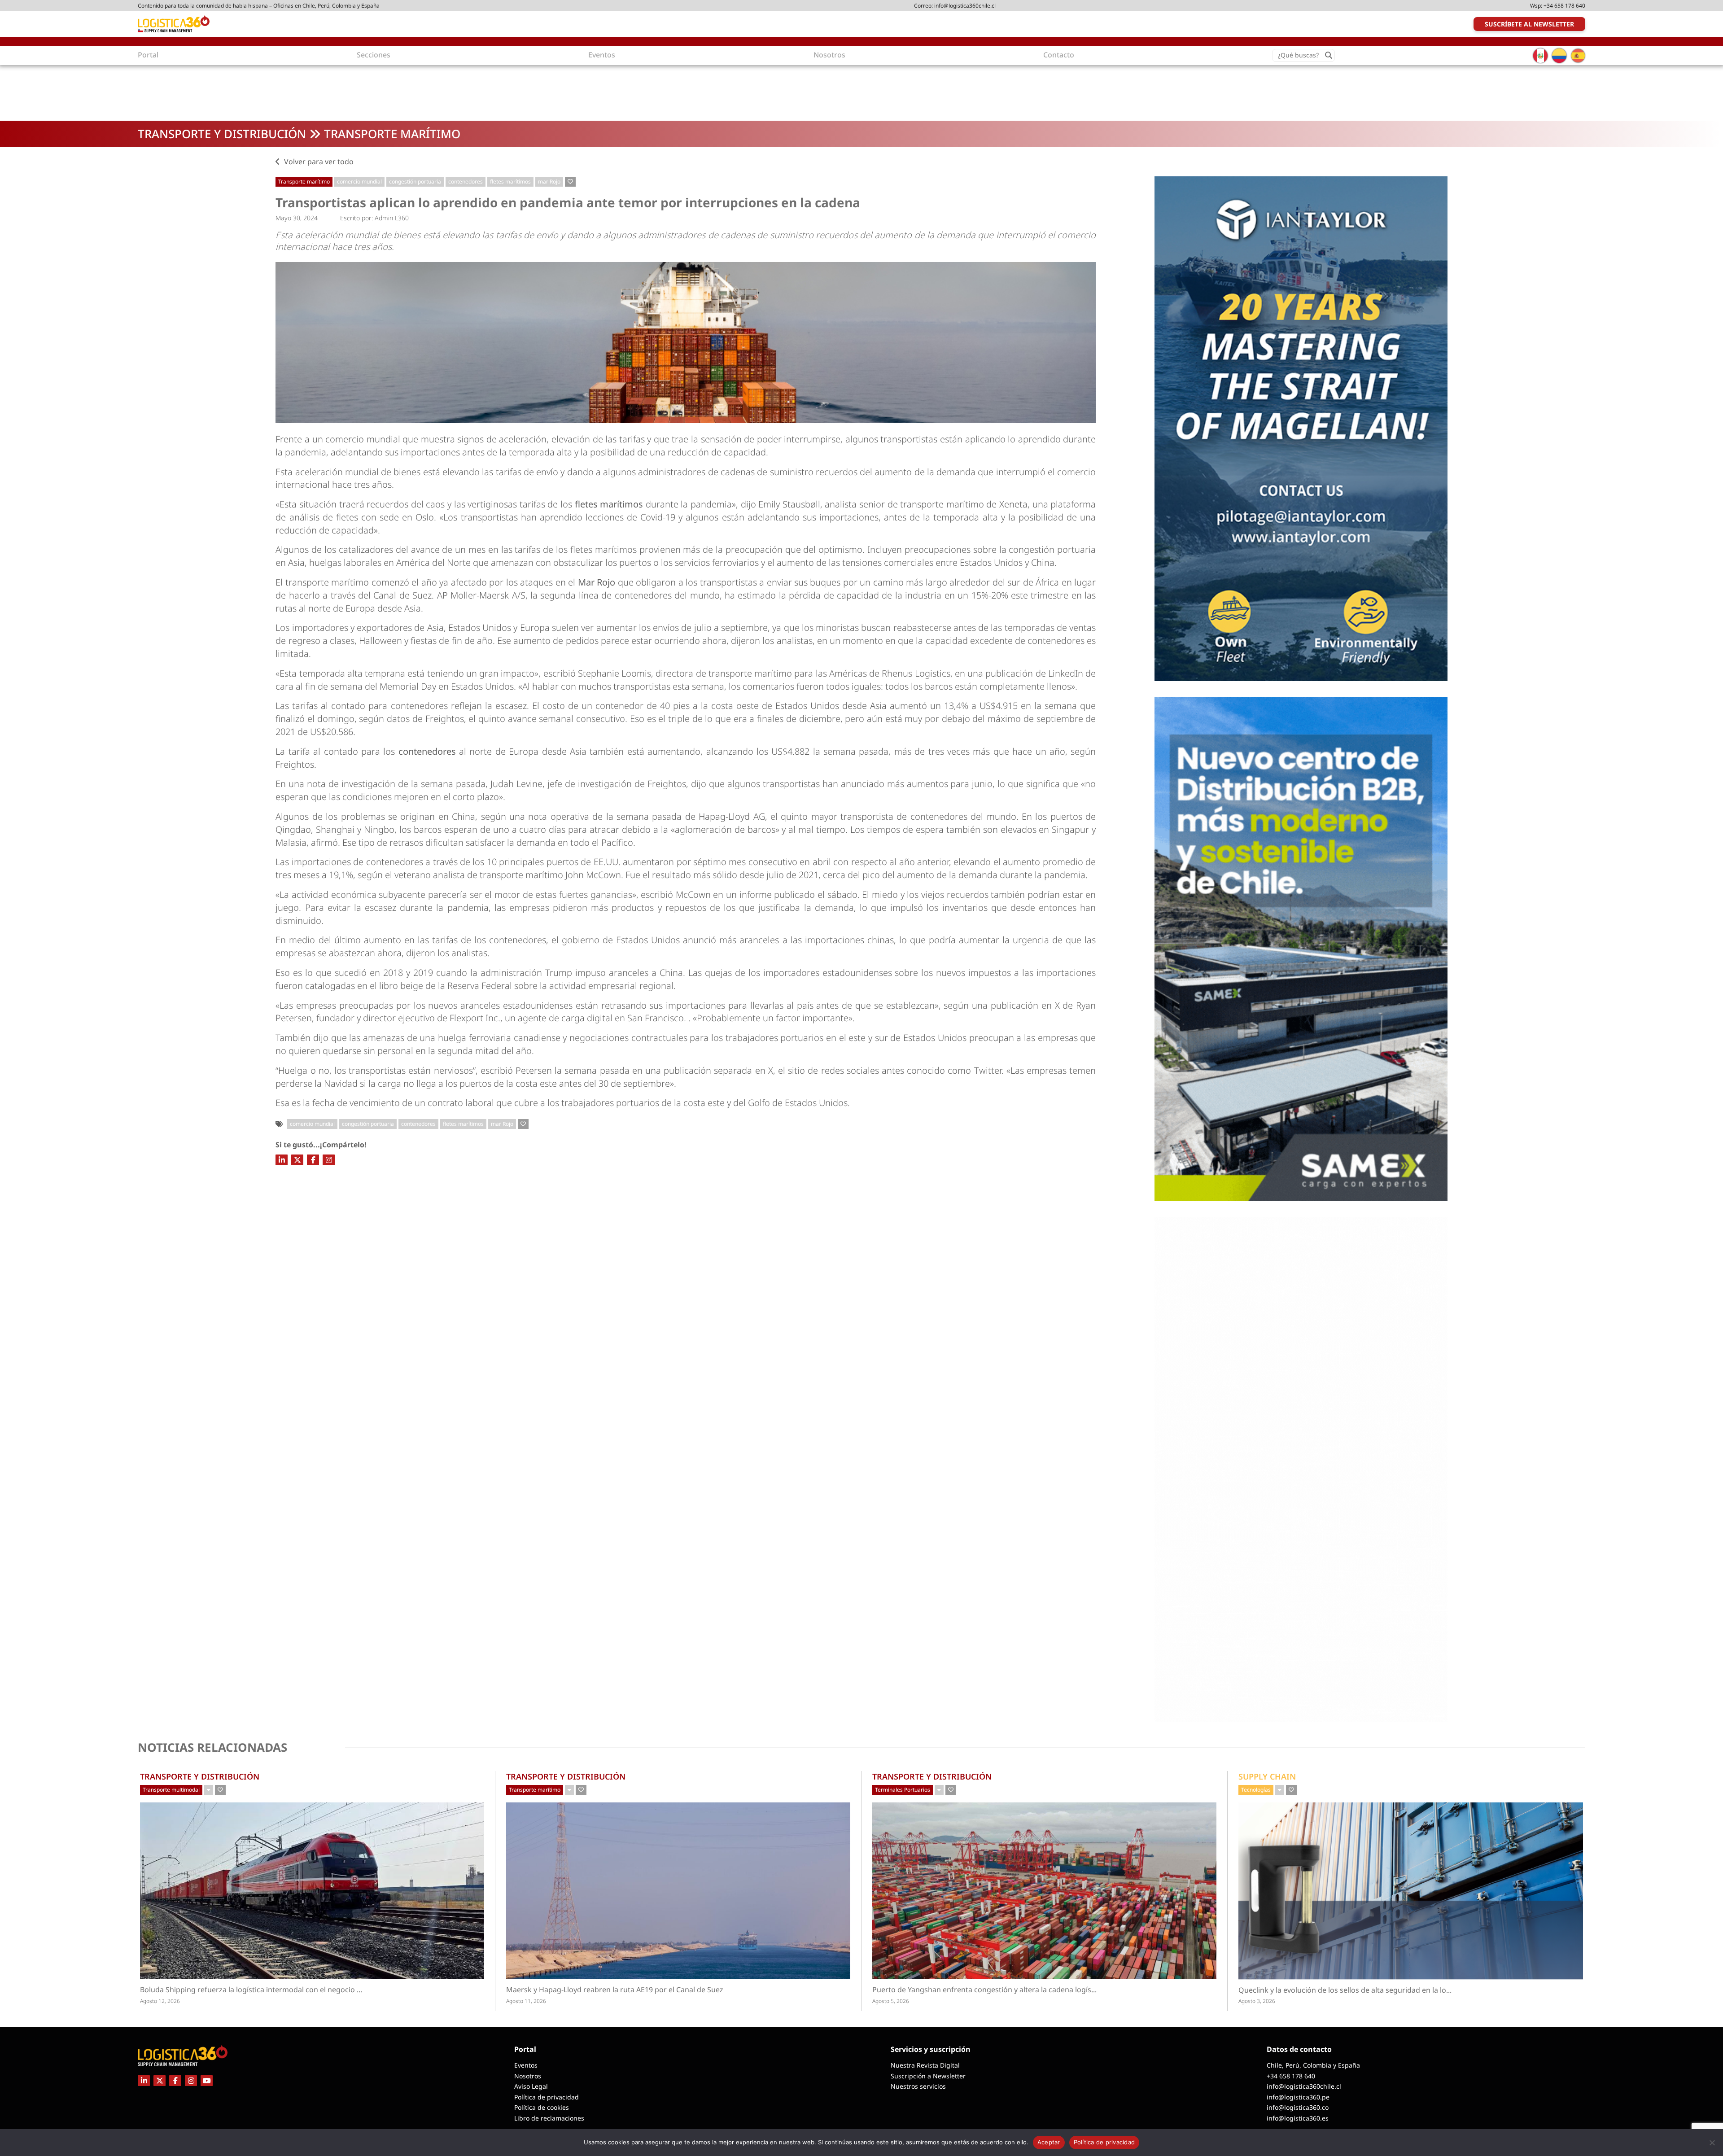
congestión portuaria (415, 181)
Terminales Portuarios (903, 1790)
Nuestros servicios (918, 2086)
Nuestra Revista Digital (925, 2065)
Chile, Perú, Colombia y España (1313, 2065)
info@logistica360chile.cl (965, 6)
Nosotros (528, 2076)
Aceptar (1049, 2142)
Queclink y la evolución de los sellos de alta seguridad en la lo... (1379, 1990)
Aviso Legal (531, 2086)
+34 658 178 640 (1564, 6)
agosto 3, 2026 (1257, 2001)
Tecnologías (1256, 1790)
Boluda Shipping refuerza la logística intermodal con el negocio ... (270, 1990)
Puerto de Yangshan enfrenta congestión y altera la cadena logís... (1002, 1990)
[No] (1712, 2143)
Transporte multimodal (171, 1790)
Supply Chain (1267, 1776)
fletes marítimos (510, 181)
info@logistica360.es (1298, 2118)
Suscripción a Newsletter (928, 2076)
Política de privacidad (547, 2097)
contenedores (466, 181)
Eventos (526, 2065)
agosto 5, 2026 (891, 2001)
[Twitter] (297, 1160)
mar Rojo (549, 181)
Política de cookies (542, 2107)
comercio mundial (359, 181)
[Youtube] (207, 2081)
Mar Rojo (597, 582)
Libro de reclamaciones (549, 2118)
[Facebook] (313, 1160)
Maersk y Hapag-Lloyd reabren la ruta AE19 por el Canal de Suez (615, 1990)
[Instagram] (329, 1160)
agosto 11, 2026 (526, 2001)
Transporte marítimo (392, 134)
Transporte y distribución (222, 134)
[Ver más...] (209, 1790)
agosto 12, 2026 (160, 2001)
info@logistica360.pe (1298, 2097)
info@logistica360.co (1298, 2107)
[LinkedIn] (282, 1160)
